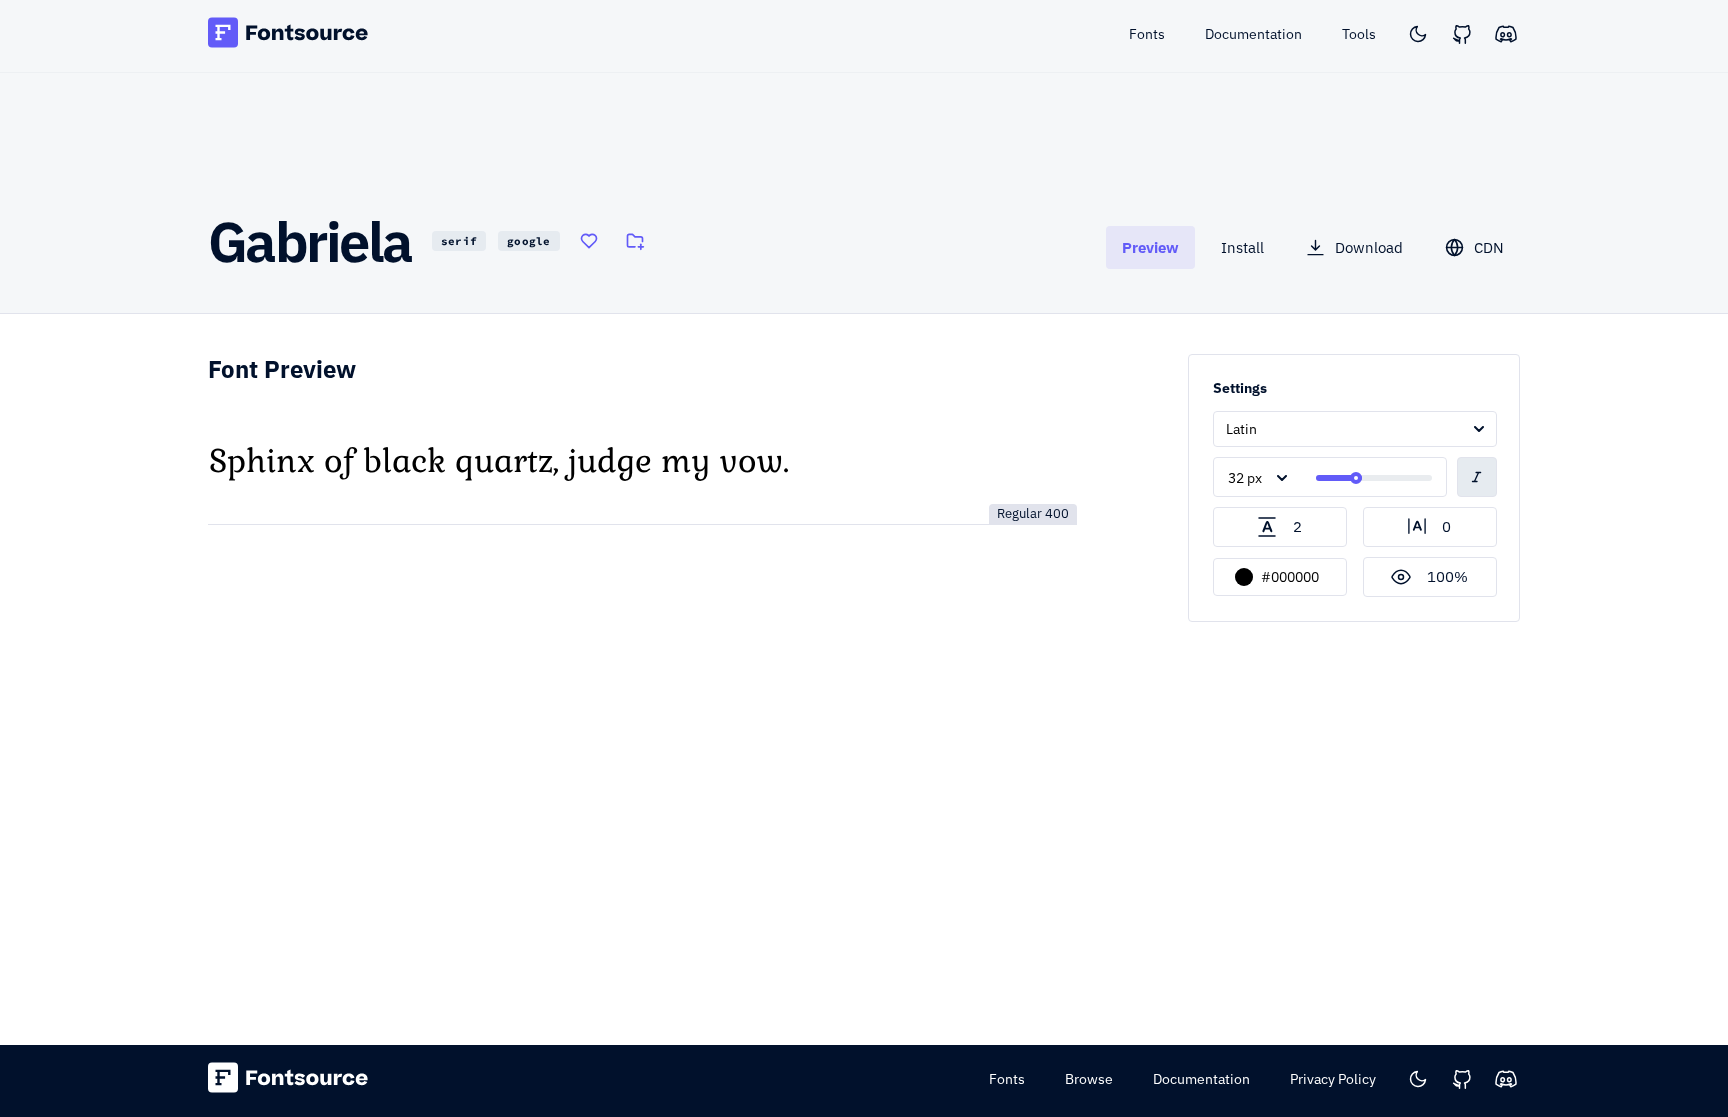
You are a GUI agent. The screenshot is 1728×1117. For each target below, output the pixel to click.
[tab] (1150, 247)
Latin (1241, 429)
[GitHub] (1462, 34)
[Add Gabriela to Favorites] (589, 241)
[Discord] (1506, 34)
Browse (1089, 1079)
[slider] (1356, 478)
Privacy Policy (1333, 1079)
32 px (1245, 478)
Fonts (1007, 1079)
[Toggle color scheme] (1418, 34)
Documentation (1201, 1079)
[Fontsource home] (288, 35)
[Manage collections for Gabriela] (635, 241)
